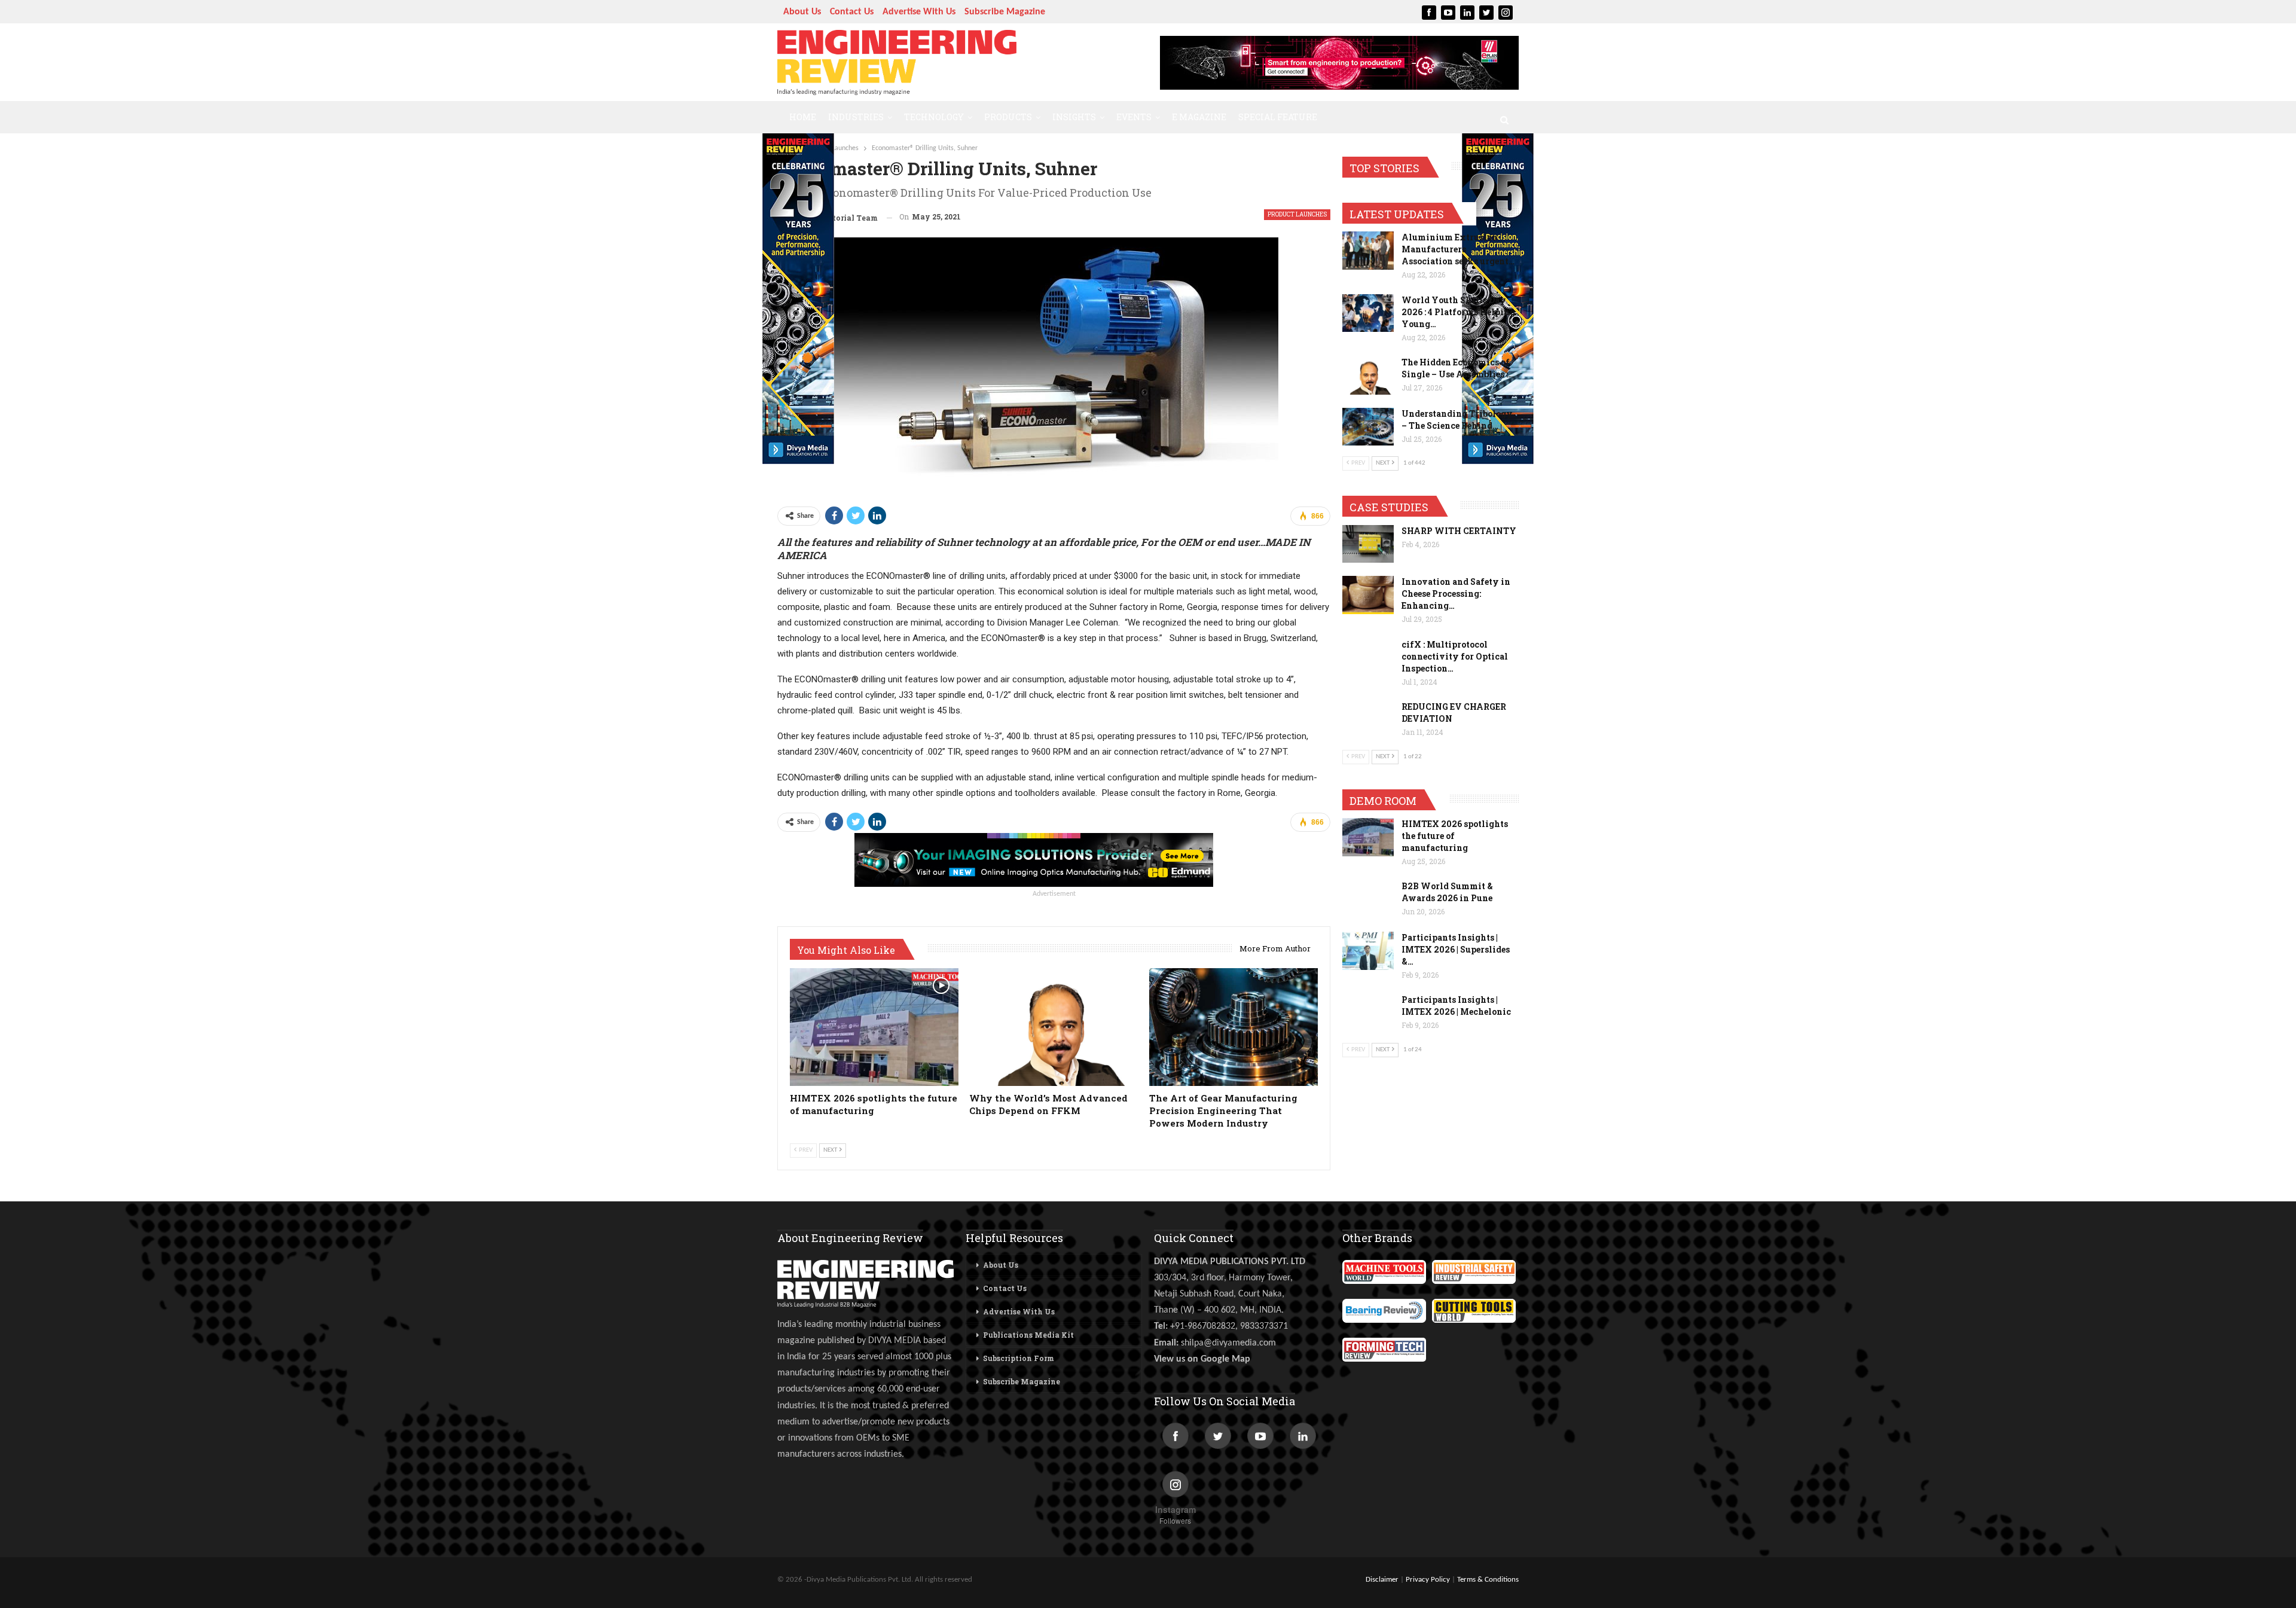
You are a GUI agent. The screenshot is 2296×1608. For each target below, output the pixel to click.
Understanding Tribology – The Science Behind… (1457, 419)
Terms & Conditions (1488, 1580)
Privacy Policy (1428, 1580)
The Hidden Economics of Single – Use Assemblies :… (1458, 368)
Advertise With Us (919, 12)
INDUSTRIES (856, 117)
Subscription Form (1019, 1358)
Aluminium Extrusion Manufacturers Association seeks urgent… (1458, 249)
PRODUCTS (1008, 117)
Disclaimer (1382, 1580)
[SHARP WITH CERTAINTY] (1368, 544)
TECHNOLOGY (934, 117)
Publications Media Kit (1028, 1335)
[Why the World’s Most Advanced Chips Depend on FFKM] (1054, 1027)
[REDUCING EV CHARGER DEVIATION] (1368, 720)
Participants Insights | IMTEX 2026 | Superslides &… (1456, 949)
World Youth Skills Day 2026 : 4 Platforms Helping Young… (1458, 312)
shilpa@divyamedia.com (1230, 1343)
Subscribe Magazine (1005, 12)
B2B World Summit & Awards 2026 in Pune (1447, 892)
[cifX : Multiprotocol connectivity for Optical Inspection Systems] (1368, 658)
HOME (803, 117)
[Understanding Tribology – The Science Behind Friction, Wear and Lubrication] (1368, 427)
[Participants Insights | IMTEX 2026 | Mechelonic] (1368, 1013)
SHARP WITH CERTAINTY (1459, 531)
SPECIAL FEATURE (1278, 117)
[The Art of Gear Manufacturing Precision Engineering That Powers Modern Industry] (1234, 1027)
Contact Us (852, 12)
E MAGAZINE (1199, 117)
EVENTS (1134, 117)
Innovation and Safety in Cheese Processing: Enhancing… (1456, 594)
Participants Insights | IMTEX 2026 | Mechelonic (1456, 1006)
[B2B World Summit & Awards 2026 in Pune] (1368, 899)
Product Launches (1297, 214)
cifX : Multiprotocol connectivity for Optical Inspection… (1455, 656)
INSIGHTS (1074, 117)
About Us (802, 12)
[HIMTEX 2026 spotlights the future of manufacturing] (874, 1027)
